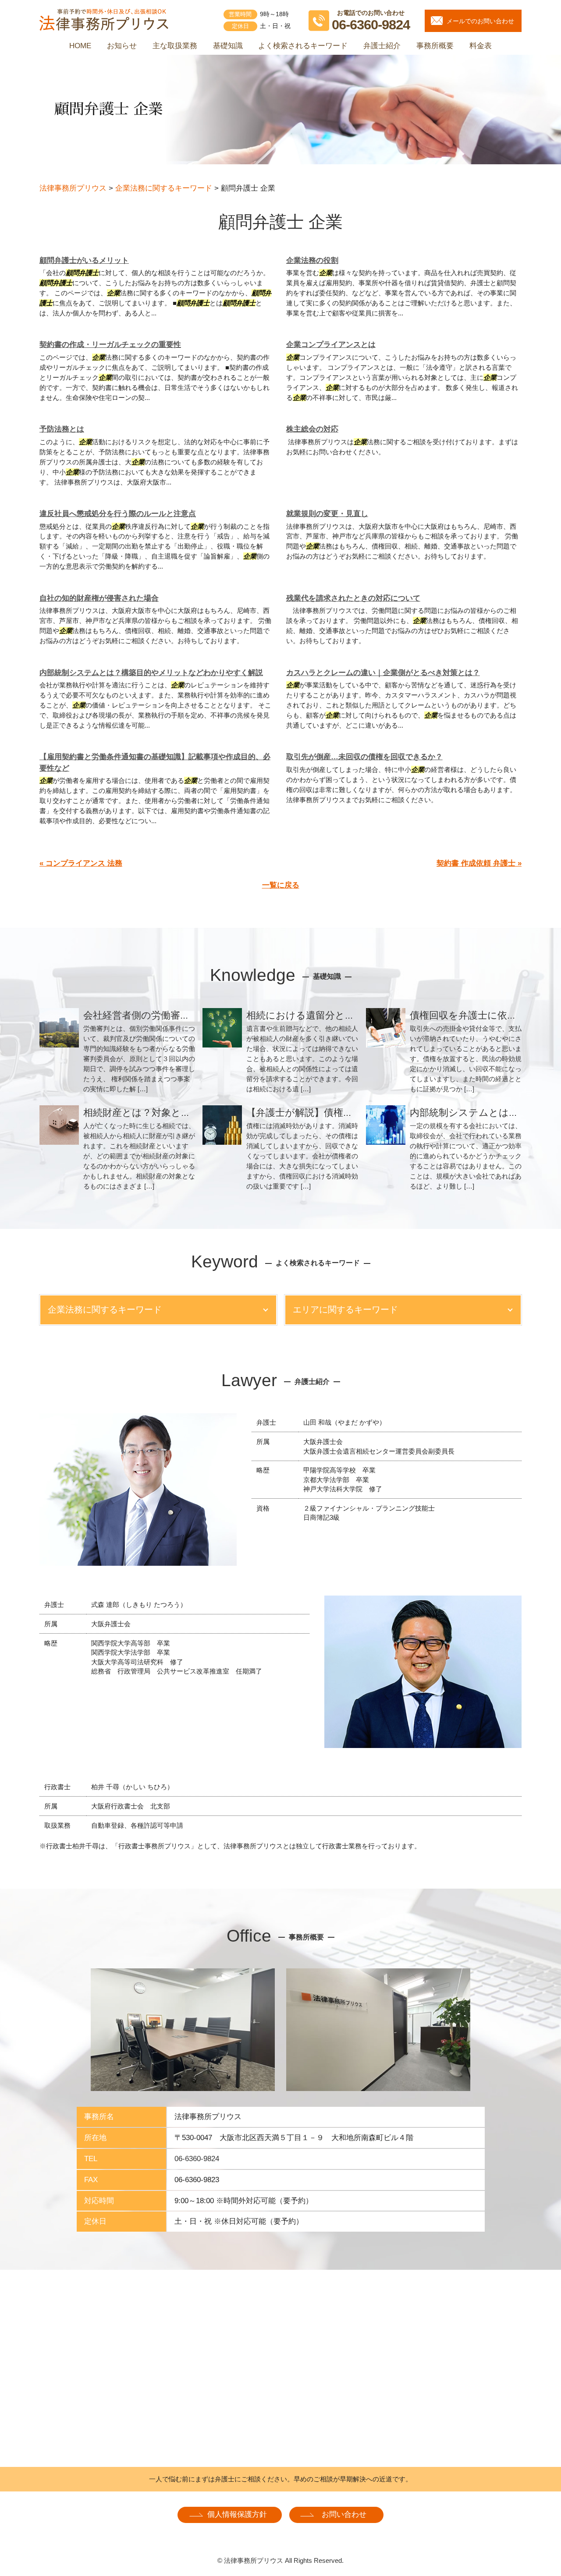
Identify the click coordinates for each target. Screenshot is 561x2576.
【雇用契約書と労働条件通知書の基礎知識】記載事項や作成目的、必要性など (155, 763)
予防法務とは (62, 429)
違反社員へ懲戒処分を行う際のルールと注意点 (118, 514)
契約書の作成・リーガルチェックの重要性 (110, 345)
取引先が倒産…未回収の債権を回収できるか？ (364, 757)
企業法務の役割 (312, 260)
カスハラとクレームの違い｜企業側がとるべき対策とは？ (383, 673)
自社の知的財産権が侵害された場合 (99, 598)
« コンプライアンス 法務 (81, 863)
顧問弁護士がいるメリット (84, 260)
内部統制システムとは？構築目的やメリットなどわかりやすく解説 (151, 673)
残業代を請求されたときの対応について (353, 598)
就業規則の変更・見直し (327, 514)
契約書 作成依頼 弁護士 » (479, 863)
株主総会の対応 (312, 429)
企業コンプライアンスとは (331, 345)
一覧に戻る (281, 885)
